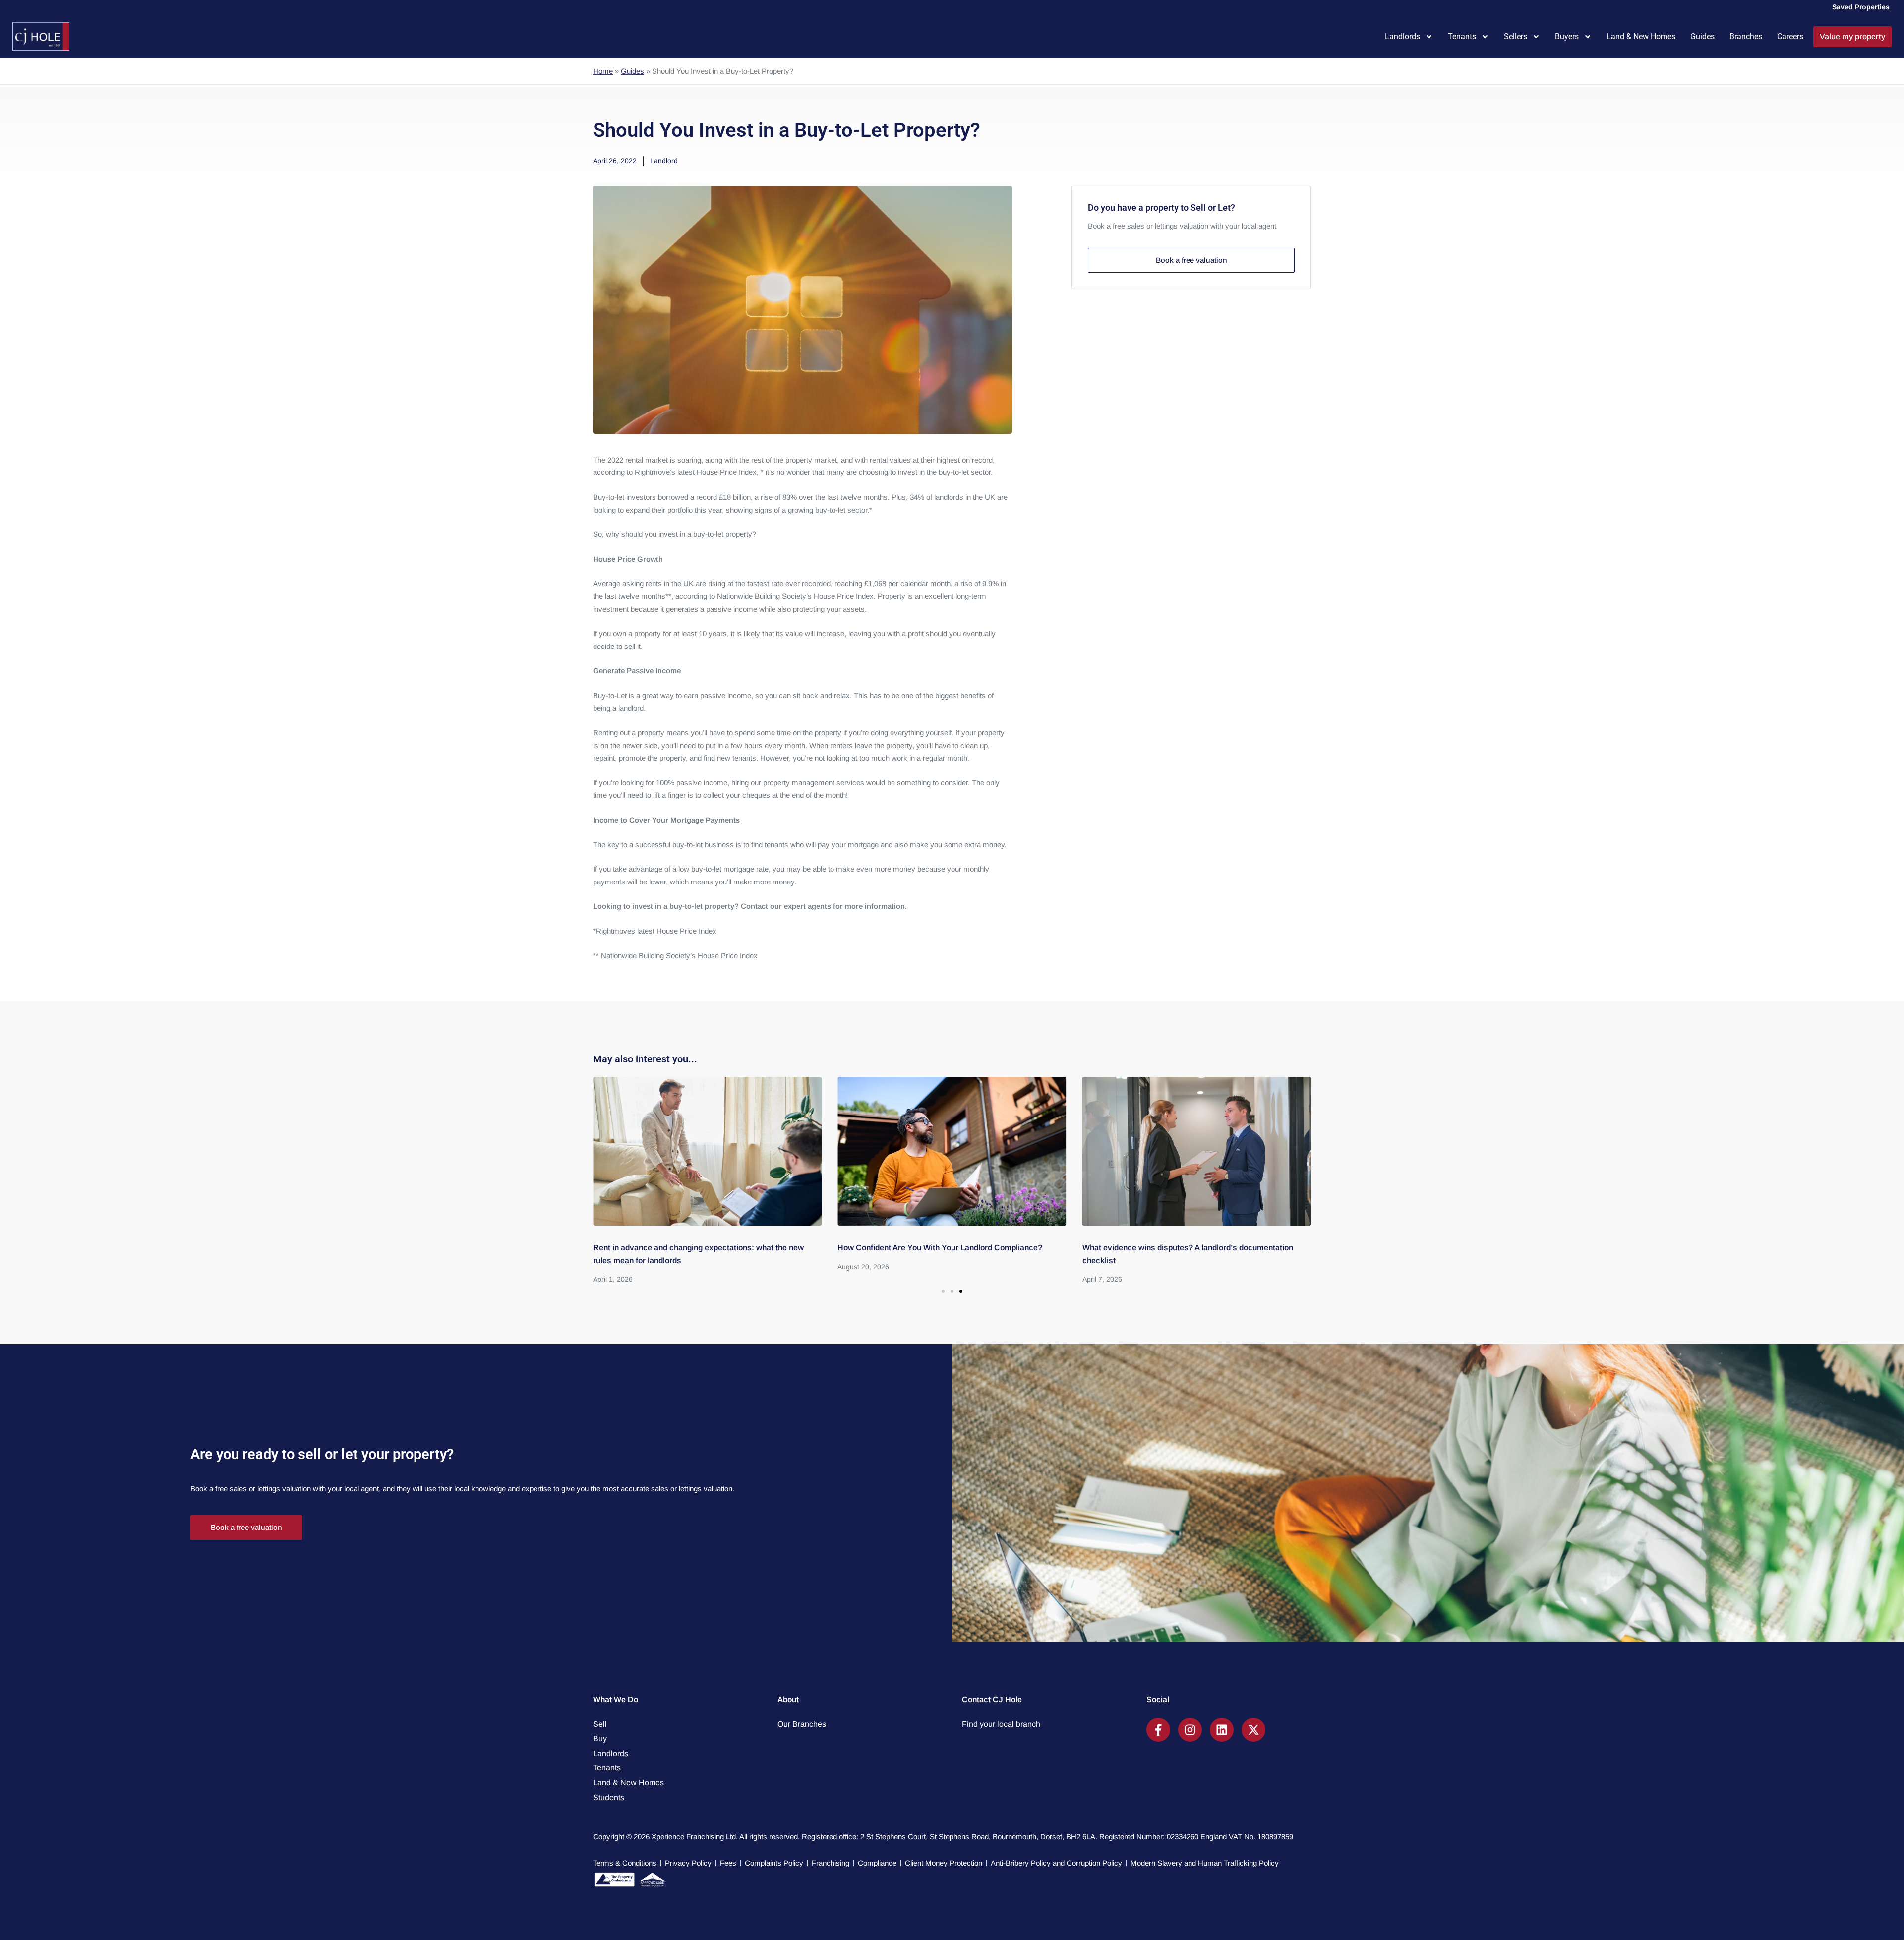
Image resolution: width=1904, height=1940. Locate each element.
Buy (600, 1738)
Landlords (1402, 36)
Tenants (1462, 36)
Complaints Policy (774, 1863)
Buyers (1567, 36)
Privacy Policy (688, 1863)
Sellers (1516, 36)
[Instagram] (1190, 1730)
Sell (600, 1724)
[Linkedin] (1222, 1730)
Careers (1790, 36)
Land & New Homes (1641, 36)
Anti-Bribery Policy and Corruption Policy (1056, 1863)
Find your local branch (1001, 1724)
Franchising (831, 1863)
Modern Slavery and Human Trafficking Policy (1205, 1863)
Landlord (664, 161)
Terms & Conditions (625, 1863)
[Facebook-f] (1158, 1730)
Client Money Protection (944, 1863)
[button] (943, 1291)
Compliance (877, 1863)
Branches (1746, 36)
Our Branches (802, 1724)
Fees (728, 1863)
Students (609, 1797)
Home (603, 71)
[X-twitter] (1253, 1730)
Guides (1702, 36)
